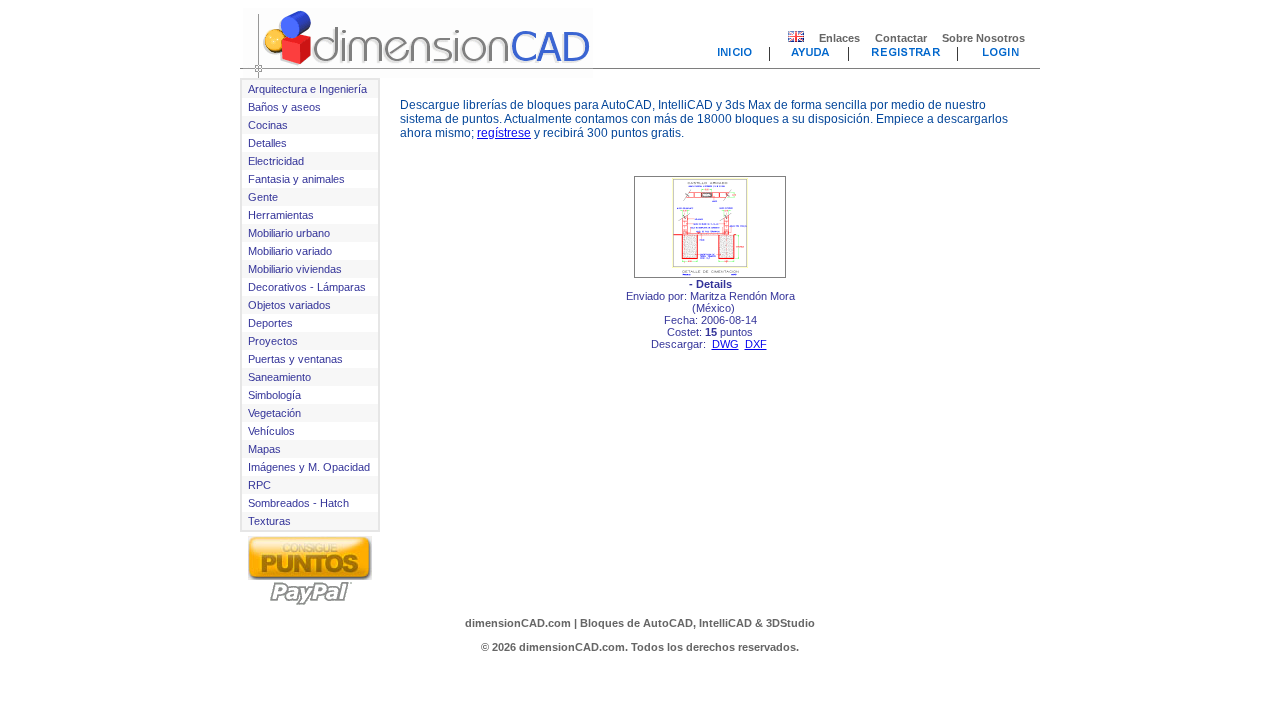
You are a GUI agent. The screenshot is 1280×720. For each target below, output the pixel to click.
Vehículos (271, 431)
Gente (263, 197)
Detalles (267, 143)
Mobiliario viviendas (295, 269)
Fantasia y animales (296, 179)
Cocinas (268, 125)
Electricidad (276, 161)
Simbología (274, 395)
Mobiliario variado (290, 251)
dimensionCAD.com (518, 623)
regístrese (504, 133)
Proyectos (273, 341)
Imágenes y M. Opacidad (309, 467)
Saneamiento (279, 377)
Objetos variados (289, 305)
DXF (756, 344)
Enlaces (839, 38)
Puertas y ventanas (295, 359)
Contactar (901, 38)
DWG (725, 344)
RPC (259, 485)
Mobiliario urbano (289, 233)
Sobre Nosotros (983, 38)
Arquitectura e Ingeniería (307, 89)
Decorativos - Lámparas (307, 287)
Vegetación (274, 413)
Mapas (264, 449)
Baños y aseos (284, 107)
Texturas (269, 521)
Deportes (270, 323)
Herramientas (281, 215)
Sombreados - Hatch (298, 503)
